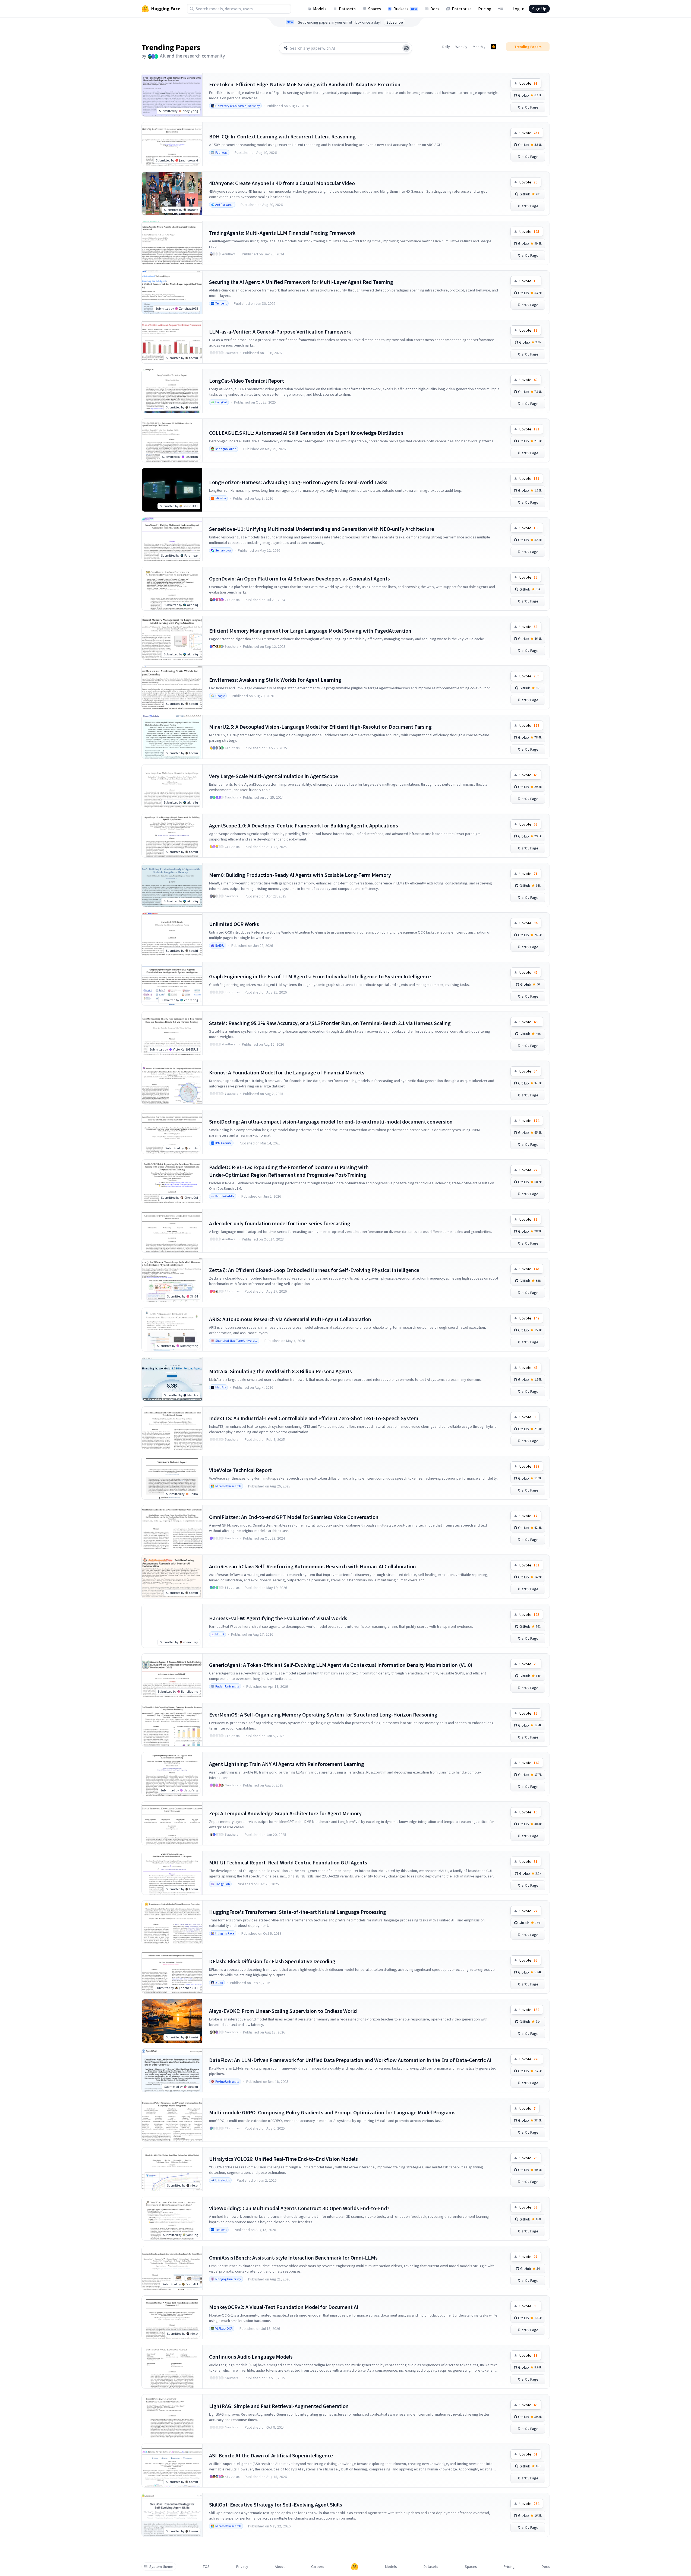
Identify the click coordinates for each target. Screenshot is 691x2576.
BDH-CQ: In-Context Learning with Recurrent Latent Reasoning (282, 136)
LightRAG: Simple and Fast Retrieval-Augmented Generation (279, 2406)
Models (320, 9)
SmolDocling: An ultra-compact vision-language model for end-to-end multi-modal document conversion (331, 1122)
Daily (446, 47)
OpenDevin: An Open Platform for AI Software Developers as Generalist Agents (299, 578)
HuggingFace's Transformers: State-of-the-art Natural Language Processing (298, 1912)
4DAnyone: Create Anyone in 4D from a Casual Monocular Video (282, 183)
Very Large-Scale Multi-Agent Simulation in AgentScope (274, 776)
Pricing (485, 9)
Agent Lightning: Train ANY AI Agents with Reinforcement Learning (287, 1764)
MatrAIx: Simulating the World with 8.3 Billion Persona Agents (280, 1371)
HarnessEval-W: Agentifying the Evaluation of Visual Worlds (278, 1618)
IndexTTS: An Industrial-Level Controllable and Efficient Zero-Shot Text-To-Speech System (314, 1418)
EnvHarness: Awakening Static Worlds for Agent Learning (275, 680)
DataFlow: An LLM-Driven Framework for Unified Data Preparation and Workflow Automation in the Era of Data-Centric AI (350, 2060)
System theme (161, 2567)
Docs (435, 9)
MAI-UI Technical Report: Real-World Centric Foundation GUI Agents (288, 1862)
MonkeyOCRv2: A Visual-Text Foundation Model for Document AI (284, 2307)
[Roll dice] (406, 48)
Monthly (479, 47)
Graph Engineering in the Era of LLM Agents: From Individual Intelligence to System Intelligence (320, 976)
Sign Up (539, 9)
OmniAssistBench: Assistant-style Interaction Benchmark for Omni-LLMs (293, 2258)
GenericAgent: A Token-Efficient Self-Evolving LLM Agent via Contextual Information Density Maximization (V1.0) (341, 1665)
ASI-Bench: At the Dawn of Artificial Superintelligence (271, 2455)
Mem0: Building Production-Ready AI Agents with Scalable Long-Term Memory (300, 875)
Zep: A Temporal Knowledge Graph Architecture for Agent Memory (285, 1813)
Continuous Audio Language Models (251, 2357)
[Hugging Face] (355, 2567)
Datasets (347, 9)
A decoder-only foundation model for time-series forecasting (280, 1223)
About (280, 2567)
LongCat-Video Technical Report (247, 381)
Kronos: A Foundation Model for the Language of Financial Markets (287, 1072)
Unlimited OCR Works (234, 924)
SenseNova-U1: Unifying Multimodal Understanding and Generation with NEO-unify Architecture (322, 529)
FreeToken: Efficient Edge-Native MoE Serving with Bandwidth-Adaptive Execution (305, 84)
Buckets (405, 9)
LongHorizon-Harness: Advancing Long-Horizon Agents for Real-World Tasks (298, 482)
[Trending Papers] (494, 47)
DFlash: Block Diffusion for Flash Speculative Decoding (272, 1961)
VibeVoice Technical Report (240, 1470)
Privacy (242, 2567)
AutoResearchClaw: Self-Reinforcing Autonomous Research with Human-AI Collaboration (313, 1566)
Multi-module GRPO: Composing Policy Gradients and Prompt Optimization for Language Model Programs (332, 2112)
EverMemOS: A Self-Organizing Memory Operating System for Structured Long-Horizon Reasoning (323, 1714)
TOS (206, 2567)
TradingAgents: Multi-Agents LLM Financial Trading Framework (282, 233)
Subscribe (395, 22)
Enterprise (462, 9)
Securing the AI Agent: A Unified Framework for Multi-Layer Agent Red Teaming (301, 282)
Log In (518, 9)
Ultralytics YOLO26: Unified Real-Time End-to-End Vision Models (283, 2159)
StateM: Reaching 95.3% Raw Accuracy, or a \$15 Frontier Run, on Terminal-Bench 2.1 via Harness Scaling (330, 1023)
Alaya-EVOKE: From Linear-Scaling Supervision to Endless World (283, 2011)
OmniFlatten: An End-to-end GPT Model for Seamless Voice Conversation (294, 1517)
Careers (318, 2567)
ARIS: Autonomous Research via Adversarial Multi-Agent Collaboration (290, 1319)
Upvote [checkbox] (528, 83)
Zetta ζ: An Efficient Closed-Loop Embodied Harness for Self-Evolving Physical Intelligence (314, 1270)
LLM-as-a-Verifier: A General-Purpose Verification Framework (280, 331)
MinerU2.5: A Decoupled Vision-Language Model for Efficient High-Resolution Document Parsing (320, 727)
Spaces (375, 9)
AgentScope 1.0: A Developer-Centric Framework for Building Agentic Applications (304, 825)
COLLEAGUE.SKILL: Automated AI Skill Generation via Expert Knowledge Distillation (306, 433)
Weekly (461, 47)
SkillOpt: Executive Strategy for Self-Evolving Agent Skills (276, 2504)
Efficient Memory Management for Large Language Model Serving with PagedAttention (310, 631)
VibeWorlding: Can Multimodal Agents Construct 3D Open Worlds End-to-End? (299, 2208)
